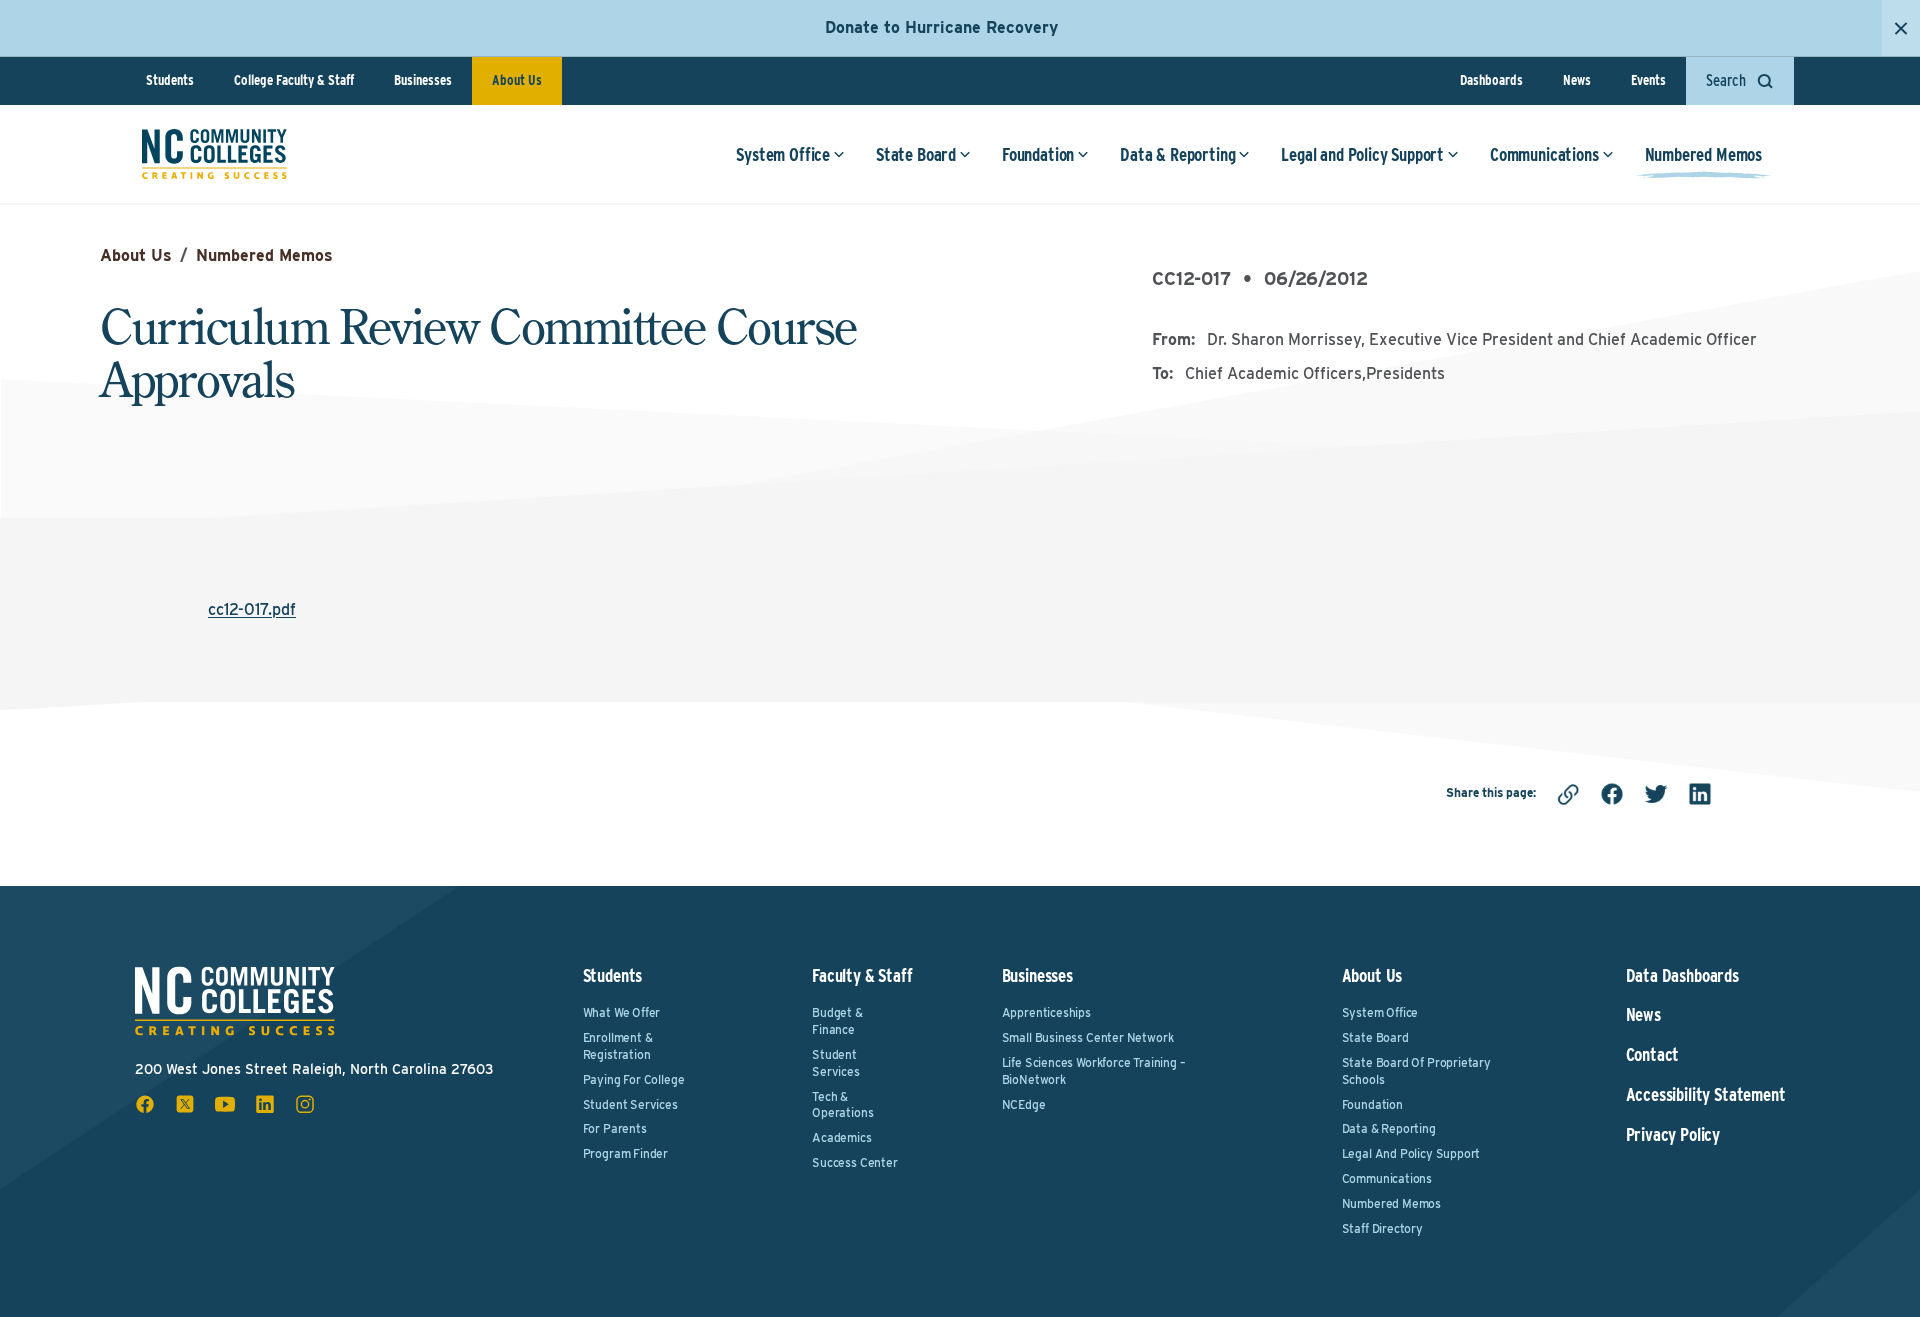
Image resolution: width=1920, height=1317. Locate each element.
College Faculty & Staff (294, 80)
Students (170, 80)
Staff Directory (1382, 1228)
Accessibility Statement (1706, 1095)
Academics (841, 1137)
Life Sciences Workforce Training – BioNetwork (1094, 1071)
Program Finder (625, 1153)
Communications (1544, 154)
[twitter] (1656, 794)
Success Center (854, 1162)
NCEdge (1024, 1104)
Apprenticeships (1046, 1012)
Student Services (630, 1104)
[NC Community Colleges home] (214, 154)
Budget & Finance (837, 1021)
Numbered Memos (1703, 154)
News (1577, 80)
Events (1648, 80)
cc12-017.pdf (252, 609)
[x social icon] (185, 1104)
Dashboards (1491, 80)
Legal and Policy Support (1362, 154)
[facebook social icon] (145, 1104)
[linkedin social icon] (265, 1104)
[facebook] (1612, 794)
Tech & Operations (842, 1105)
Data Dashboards (1682, 976)
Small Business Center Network (1088, 1037)
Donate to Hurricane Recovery (941, 27)
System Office (783, 154)
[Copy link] (1568, 794)
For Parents (615, 1128)
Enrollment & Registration (618, 1046)
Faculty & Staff (862, 975)
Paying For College (634, 1079)
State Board (916, 154)
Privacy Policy (1673, 1135)
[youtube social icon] (225, 1104)
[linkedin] (1700, 794)
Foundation (1038, 154)
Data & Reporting (1177, 154)
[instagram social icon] (305, 1104)
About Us (517, 80)
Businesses (423, 80)
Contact (1653, 1055)
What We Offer (622, 1012)
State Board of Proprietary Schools (1416, 1071)
